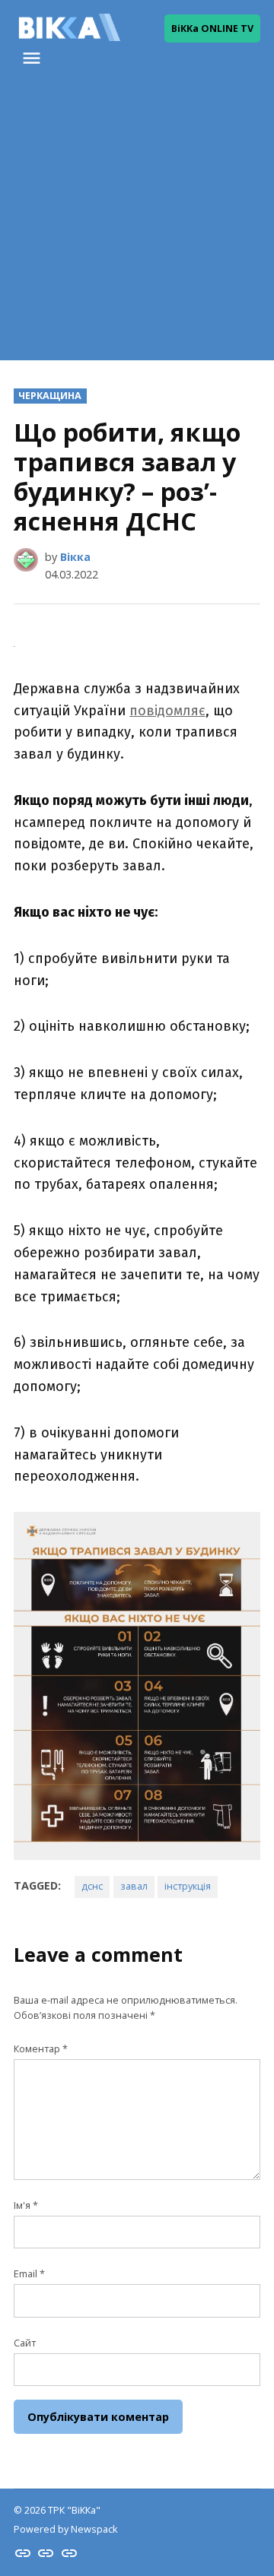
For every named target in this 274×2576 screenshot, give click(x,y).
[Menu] (33, 58)
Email (29, 2274)
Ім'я (26, 2205)
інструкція (188, 1886)
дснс (92, 1886)
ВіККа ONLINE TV (212, 29)
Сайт (25, 2343)
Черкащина (50, 396)
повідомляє (167, 711)
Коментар (41, 2049)
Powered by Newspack (65, 2529)
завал (134, 1886)
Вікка (75, 557)
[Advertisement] (137, 223)
